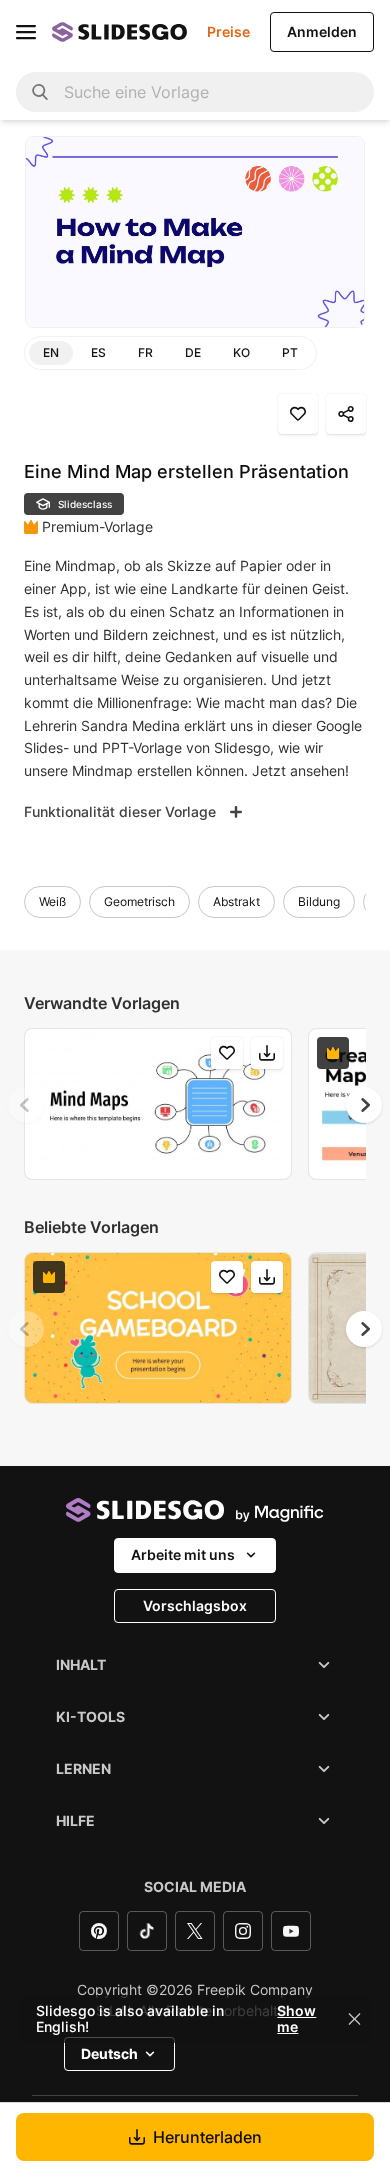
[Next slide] (364, 1105)
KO (241, 352)
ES (98, 352)
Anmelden (322, 31)
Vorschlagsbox (195, 1605)
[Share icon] (346, 414)
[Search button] (40, 92)
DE (193, 352)
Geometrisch (139, 901)
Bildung (319, 901)
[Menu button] (26, 32)
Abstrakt (236, 901)
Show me (296, 2019)
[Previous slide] (26, 1105)
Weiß (52, 901)
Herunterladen (207, 2137)
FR (145, 352)
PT (290, 352)
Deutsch (109, 2053)
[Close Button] (355, 2019)
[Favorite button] (298, 414)
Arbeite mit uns (183, 1554)
